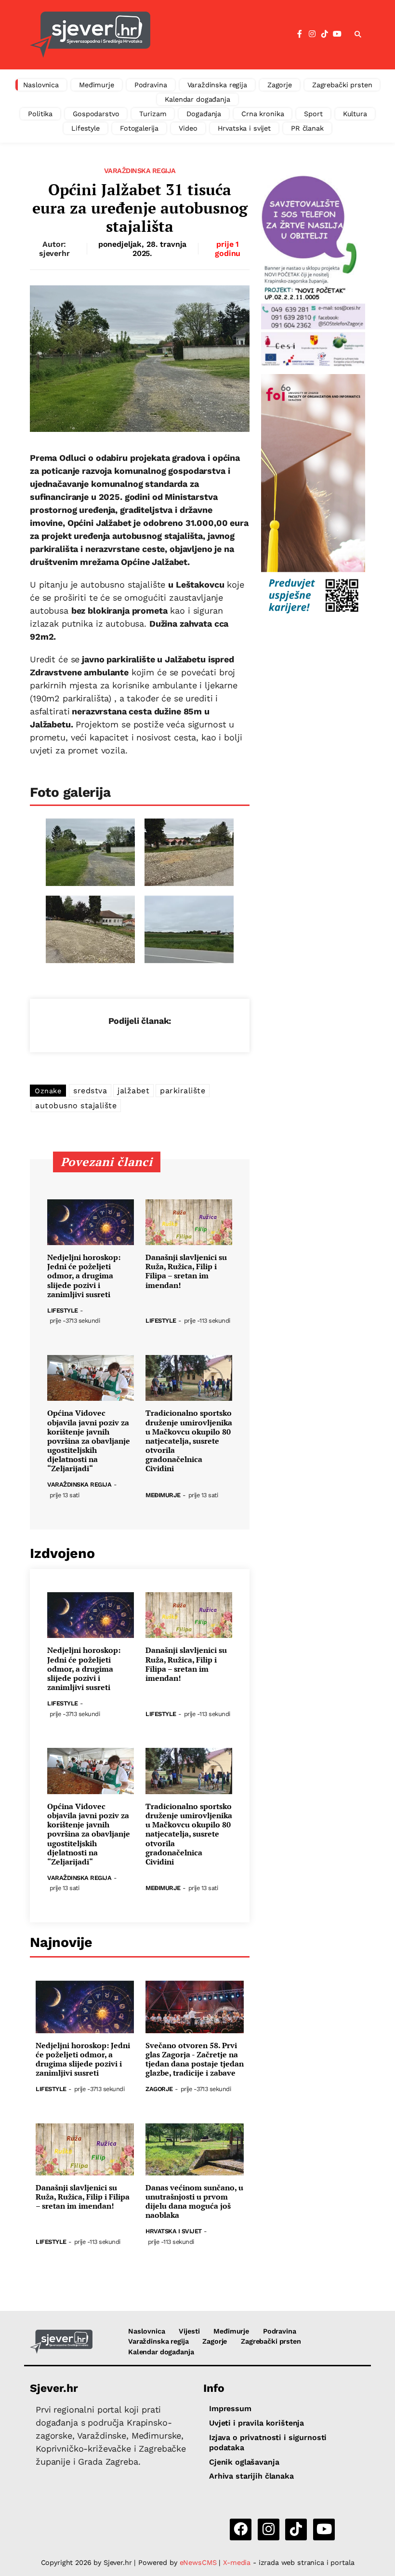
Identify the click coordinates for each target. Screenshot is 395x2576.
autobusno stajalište (76, 1106)
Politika (40, 114)
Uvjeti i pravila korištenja (257, 2423)
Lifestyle (86, 128)
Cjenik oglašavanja (244, 2462)
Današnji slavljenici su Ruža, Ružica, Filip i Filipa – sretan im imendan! (186, 1271)
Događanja (204, 114)
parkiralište (183, 1091)
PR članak (307, 128)
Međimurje (97, 85)
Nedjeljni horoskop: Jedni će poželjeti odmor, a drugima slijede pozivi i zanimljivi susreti (84, 1276)
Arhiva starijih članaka (251, 2476)
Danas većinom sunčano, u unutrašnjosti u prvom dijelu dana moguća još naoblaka (194, 2202)
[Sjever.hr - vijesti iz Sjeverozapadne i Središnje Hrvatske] (61, 2342)
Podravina (151, 85)
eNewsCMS (198, 2563)
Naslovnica (41, 85)
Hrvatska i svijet (244, 128)
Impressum (230, 2408)
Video (188, 128)
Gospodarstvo (96, 114)
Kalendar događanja (197, 99)
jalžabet (133, 1091)
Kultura (355, 114)
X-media (238, 2563)
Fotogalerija (139, 128)
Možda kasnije (202, 59)
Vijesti (189, 2331)
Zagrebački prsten (342, 85)
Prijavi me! (277, 59)
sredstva (90, 1091)
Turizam (153, 114)
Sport (313, 114)
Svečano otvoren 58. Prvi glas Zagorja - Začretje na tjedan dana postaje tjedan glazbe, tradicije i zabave (195, 2059)
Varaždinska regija (217, 85)
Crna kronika (263, 114)
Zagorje (280, 85)
